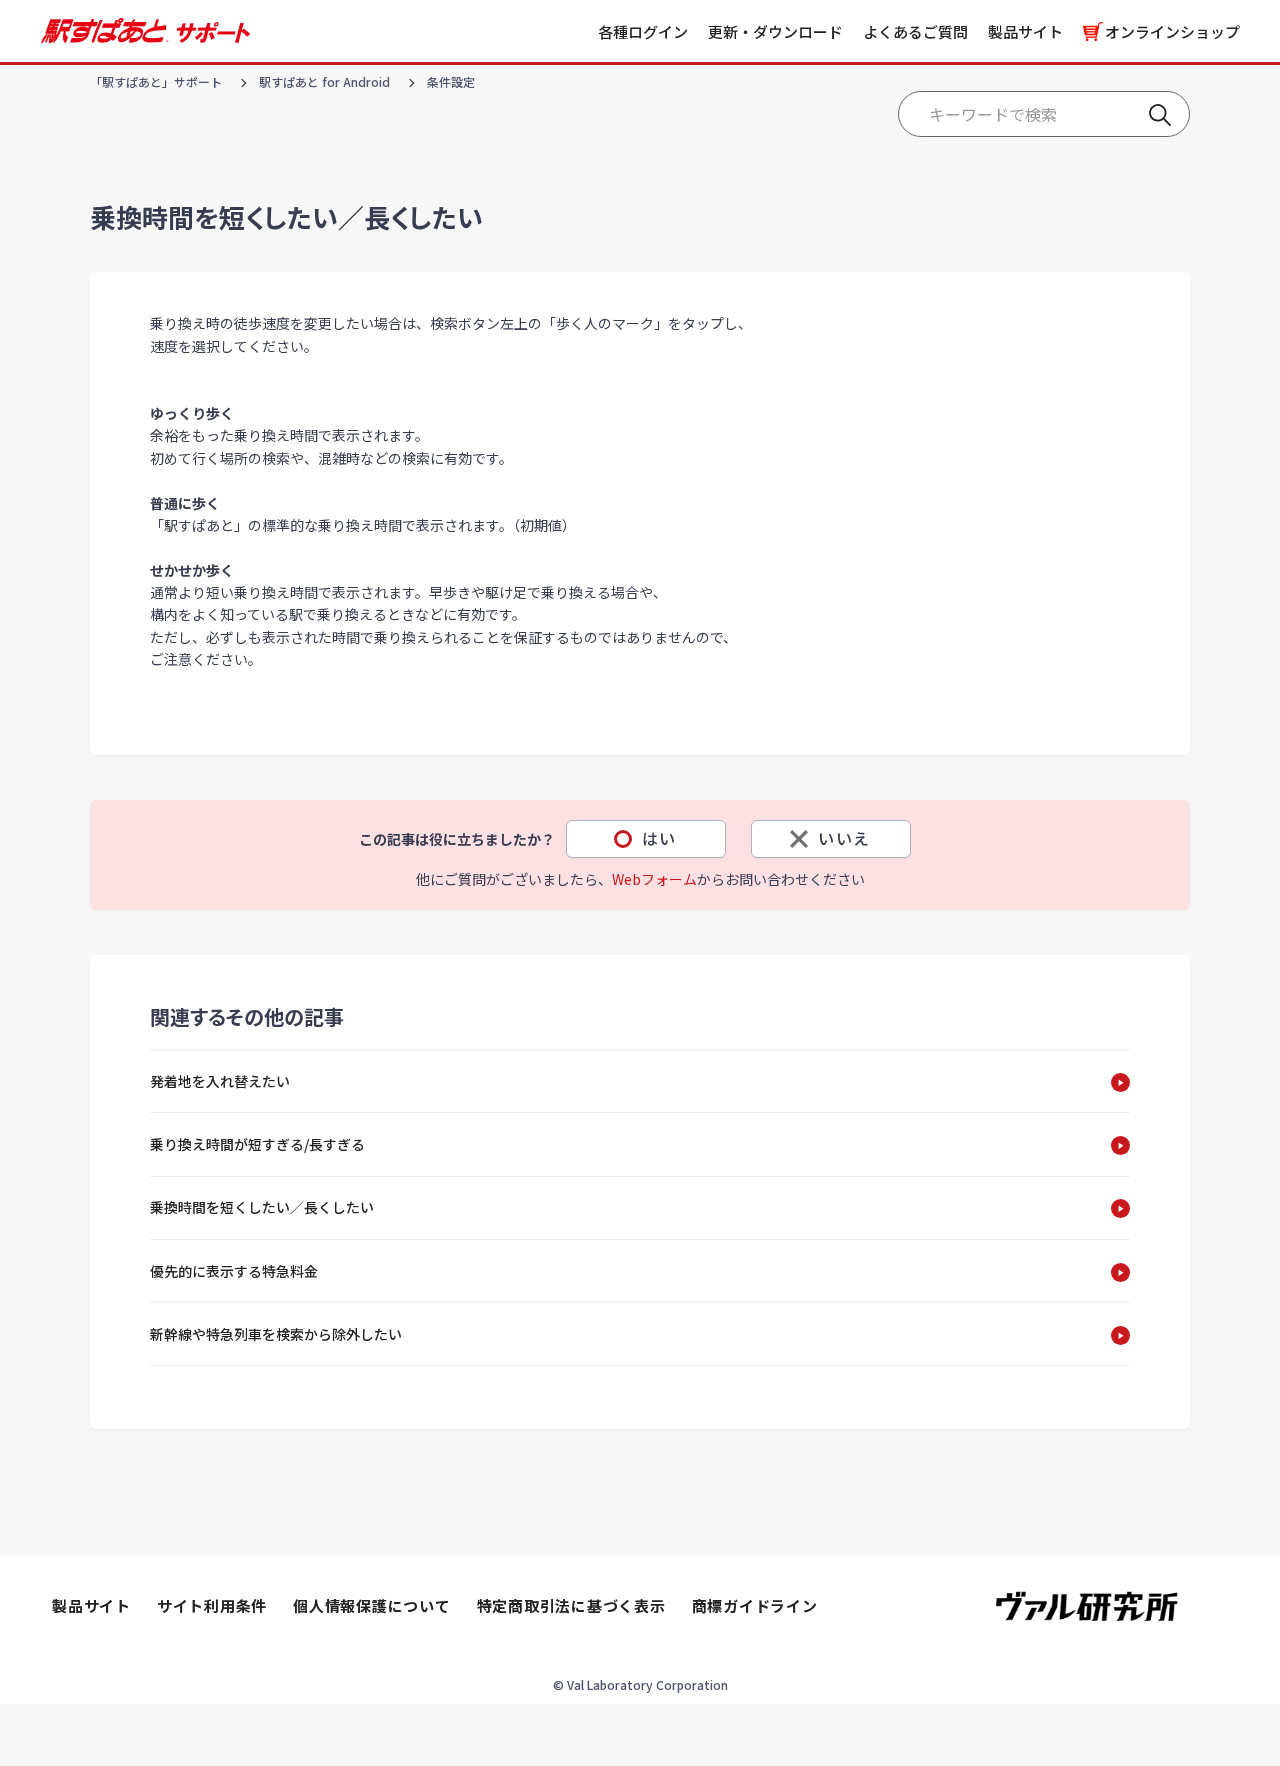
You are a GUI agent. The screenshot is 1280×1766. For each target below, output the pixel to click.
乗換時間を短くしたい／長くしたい (262, 1207)
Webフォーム (654, 879)
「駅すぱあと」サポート (156, 81)
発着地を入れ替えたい (220, 1081)
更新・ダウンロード (775, 31)
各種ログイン (643, 31)
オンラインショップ (1172, 31)
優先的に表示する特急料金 (234, 1271)
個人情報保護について (372, 1605)
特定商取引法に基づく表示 (571, 1605)
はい (659, 838)
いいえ (844, 838)
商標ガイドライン (755, 1605)
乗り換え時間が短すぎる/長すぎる (257, 1144)
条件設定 (451, 81)
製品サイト (1025, 31)
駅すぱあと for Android (324, 81)
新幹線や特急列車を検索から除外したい (276, 1334)
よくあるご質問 (915, 31)
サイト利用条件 (212, 1605)
